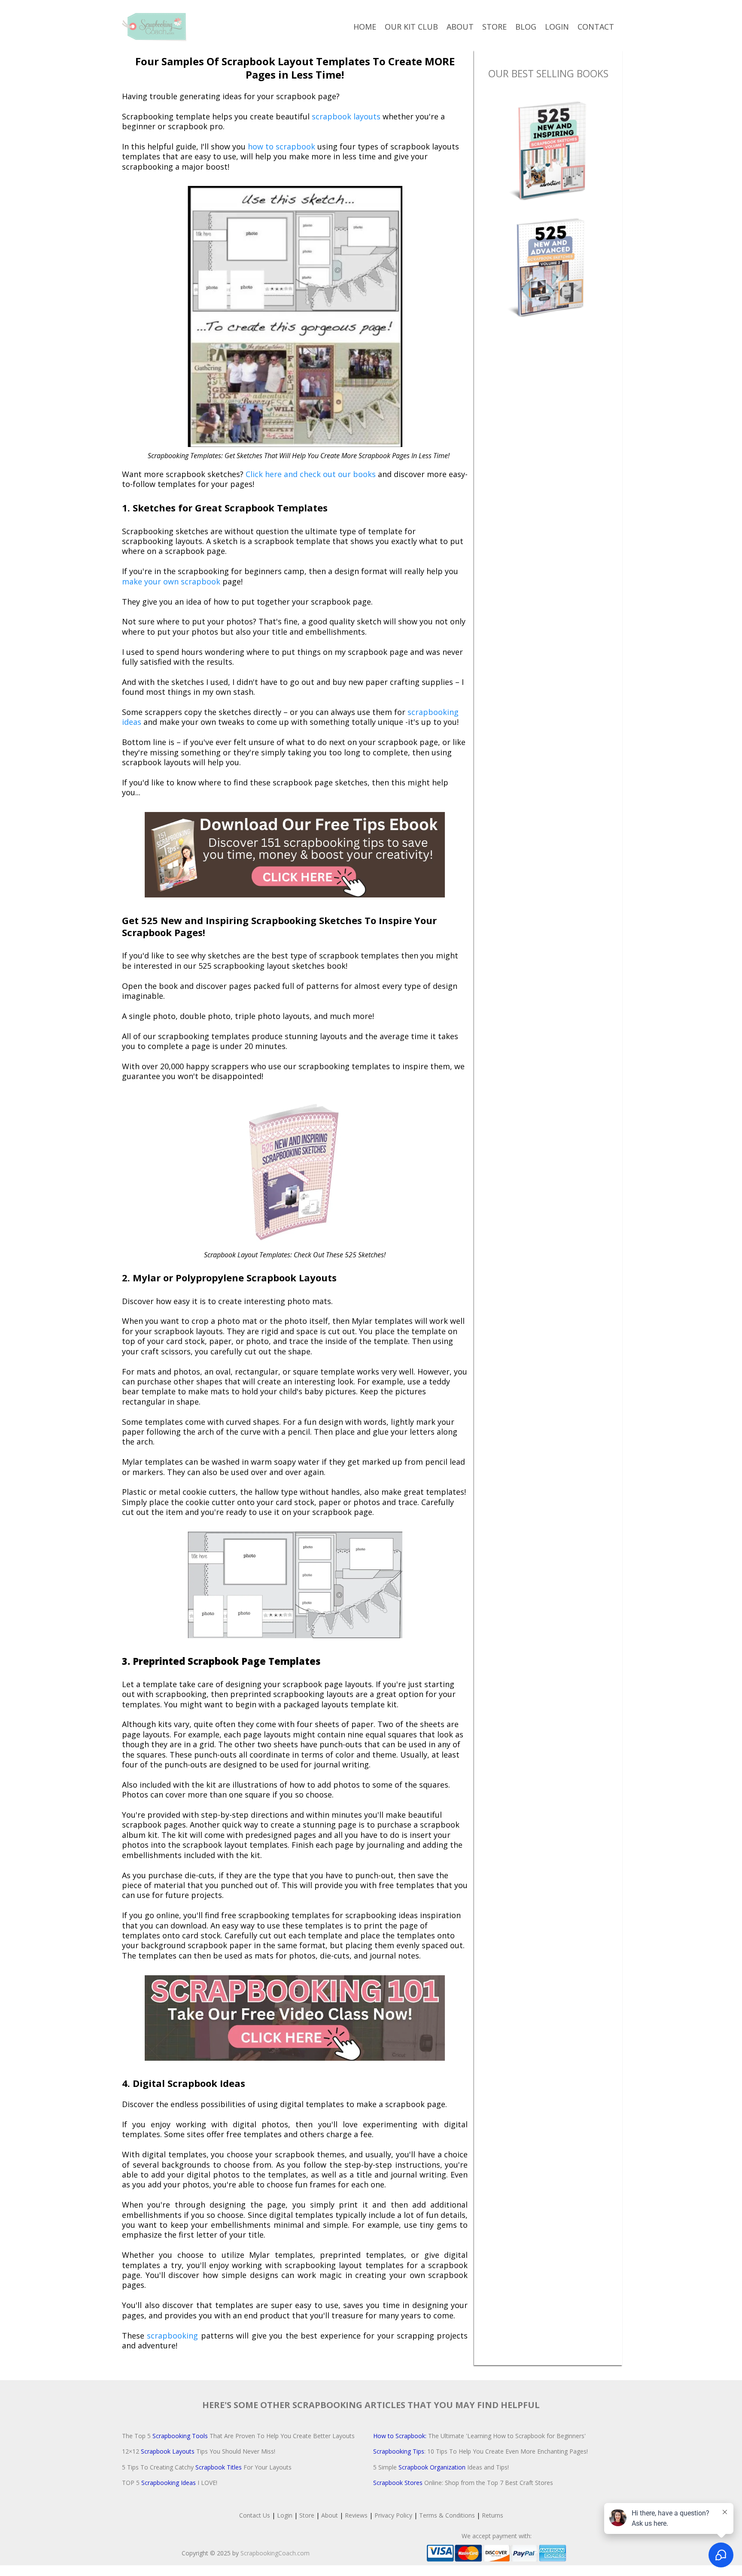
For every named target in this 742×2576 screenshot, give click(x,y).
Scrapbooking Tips (399, 2451)
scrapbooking (171, 2336)
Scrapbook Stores (398, 2483)
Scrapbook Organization (432, 2467)
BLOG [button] (526, 27)
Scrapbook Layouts (168, 2451)
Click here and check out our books (311, 474)
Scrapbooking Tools (180, 2436)
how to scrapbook (280, 146)
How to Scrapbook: (401, 2436)
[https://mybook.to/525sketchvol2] (548, 266)
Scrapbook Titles (219, 2467)
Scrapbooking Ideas (169, 2483)
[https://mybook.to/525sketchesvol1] (548, 149)
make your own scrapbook (171, 581)
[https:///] (154, 27)
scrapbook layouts (346, 116)
